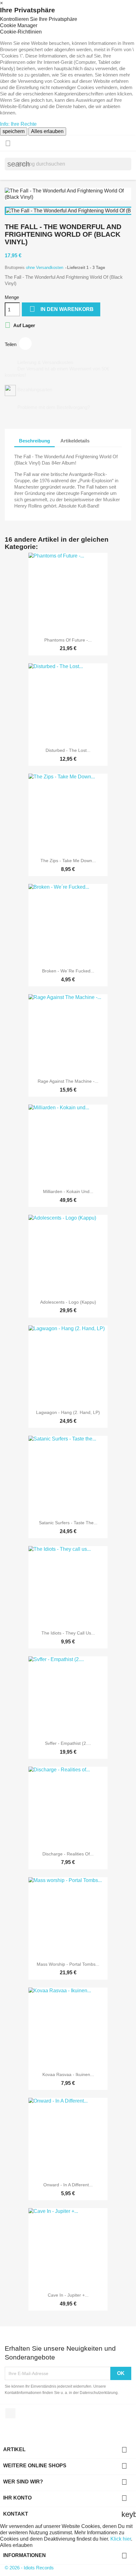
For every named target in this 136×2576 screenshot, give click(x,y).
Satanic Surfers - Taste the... (68, 1523)
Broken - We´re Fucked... (68, 971)
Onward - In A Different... (68, 2185)
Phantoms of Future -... (68, 640)
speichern (14, 131)
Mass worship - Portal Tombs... (68, 1964)
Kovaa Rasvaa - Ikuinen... (68, 2074)
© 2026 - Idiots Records (29, 2568)
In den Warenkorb (62, 309)
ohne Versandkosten (45, 268)
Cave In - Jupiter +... (68, 2295)
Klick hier (121, 2539)
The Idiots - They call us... (68, 1633)
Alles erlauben (47, 131)
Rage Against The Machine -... (68, 1081)
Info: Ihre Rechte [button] (18, 124)
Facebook (10, 2413)
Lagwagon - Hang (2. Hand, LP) (68, 1412)
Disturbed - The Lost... (68, 750)
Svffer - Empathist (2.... (68, 1743)
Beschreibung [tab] (34, 441)
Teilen (25, 344)
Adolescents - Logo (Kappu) (68, 1302)
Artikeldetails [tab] (75, 441)
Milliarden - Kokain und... (68, 1191)
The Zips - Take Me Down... (68, 861)
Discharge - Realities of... (68, 1854)
